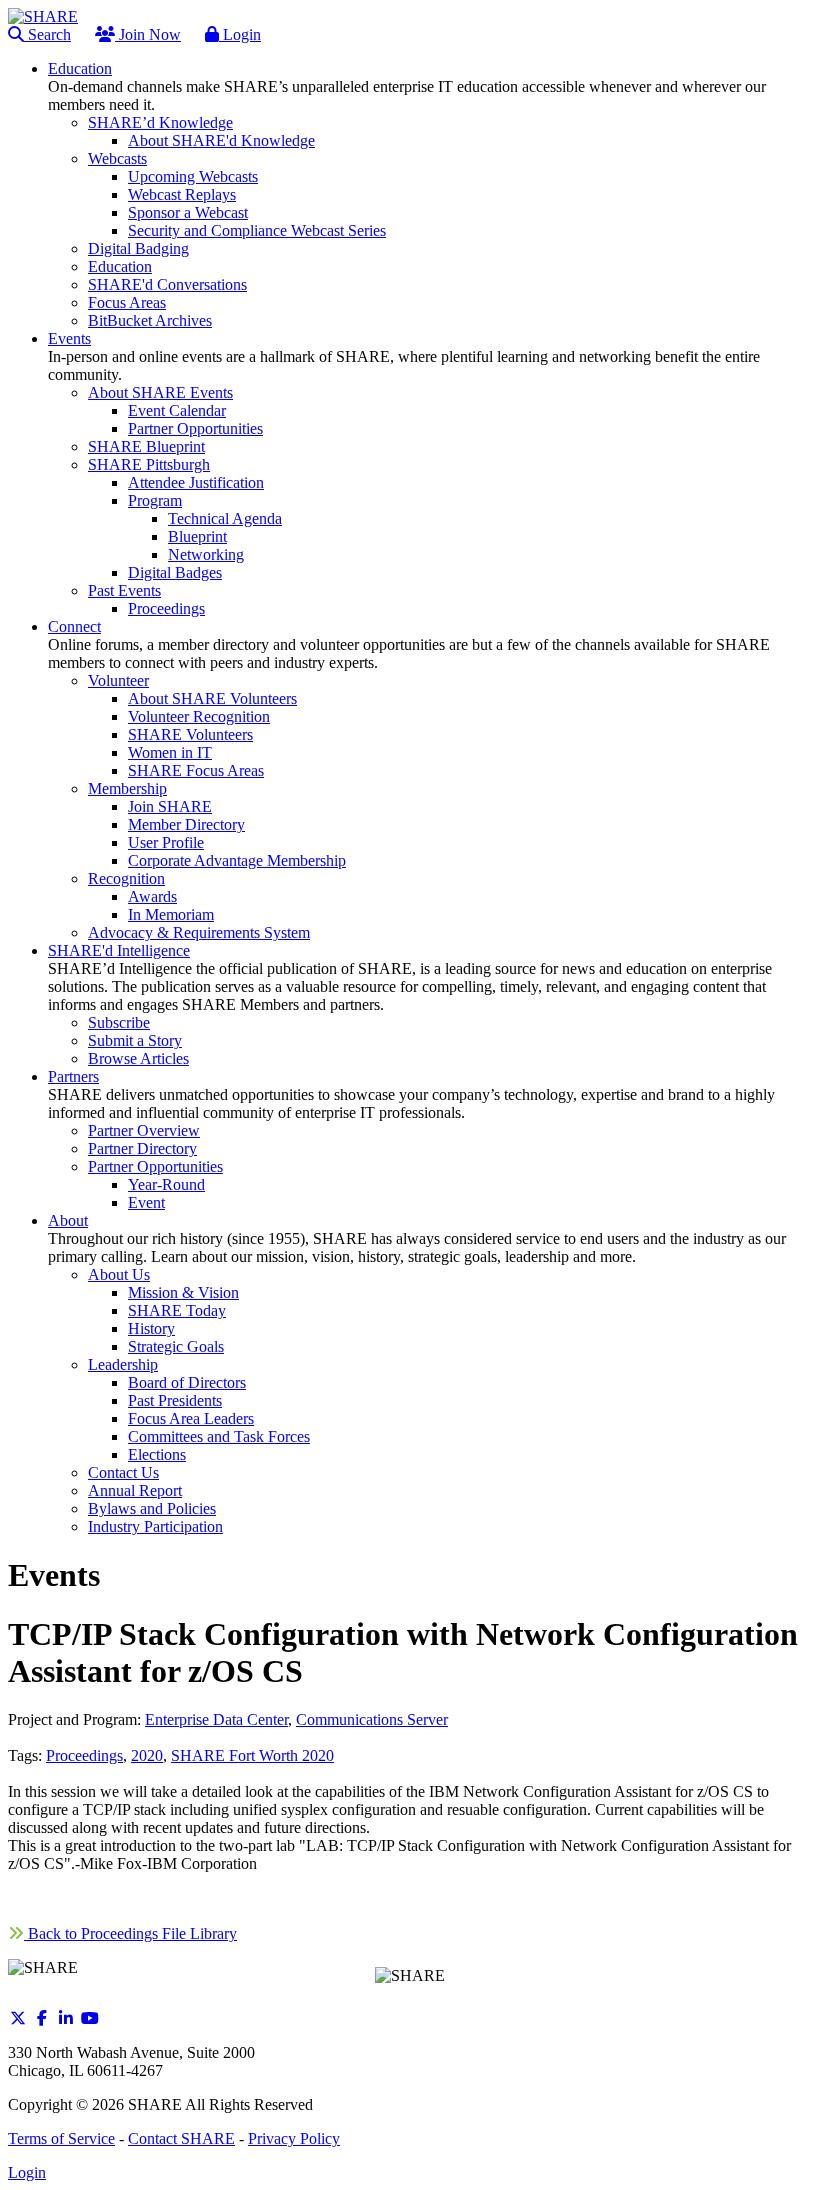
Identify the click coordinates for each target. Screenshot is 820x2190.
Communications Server (372, 1719)
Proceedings (84, 1755)
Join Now (148, 34)
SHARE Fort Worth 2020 (252, 1755)
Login (240, 34)
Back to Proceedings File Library (130, 1933)
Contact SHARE (181, 2138)
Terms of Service (61, 2138)
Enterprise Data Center (216, 1719)
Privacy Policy (294, 2138)
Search (47, 34)
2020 (147, 1755)
